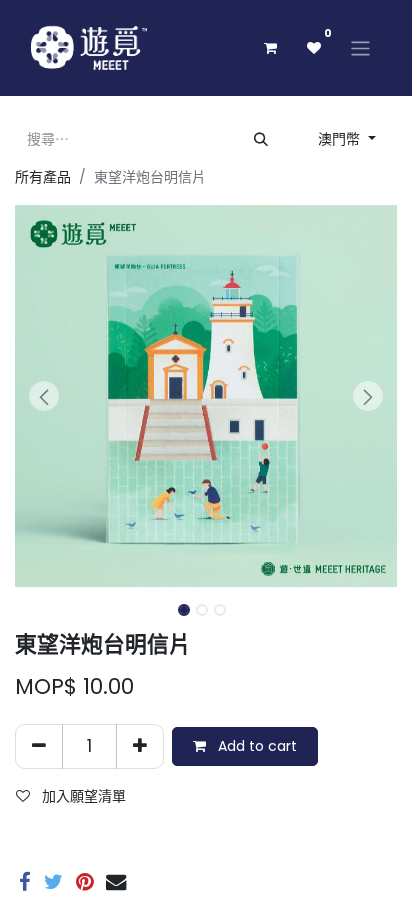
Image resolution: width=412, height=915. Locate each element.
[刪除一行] (39, 746)
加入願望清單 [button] (82, 796)
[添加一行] (140, 746)
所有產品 (43, 177)
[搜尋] (261, 139)
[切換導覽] (360, 47)
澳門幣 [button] (341, 139)
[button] (43, 396)
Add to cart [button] (255, 746)
